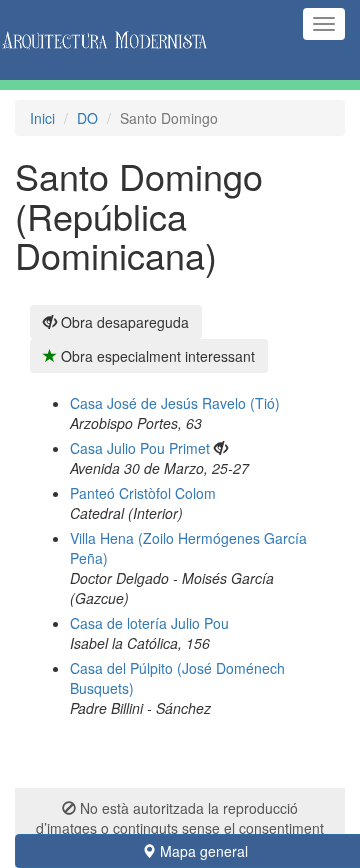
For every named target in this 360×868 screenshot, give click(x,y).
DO (87, 118)
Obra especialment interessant (156, 356)
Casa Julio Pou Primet (140, 448)
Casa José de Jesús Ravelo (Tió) (175, 403)
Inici (42, 118)
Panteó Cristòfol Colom (143, 493)
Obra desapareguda (123, 322)
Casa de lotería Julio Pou (149, 623)
